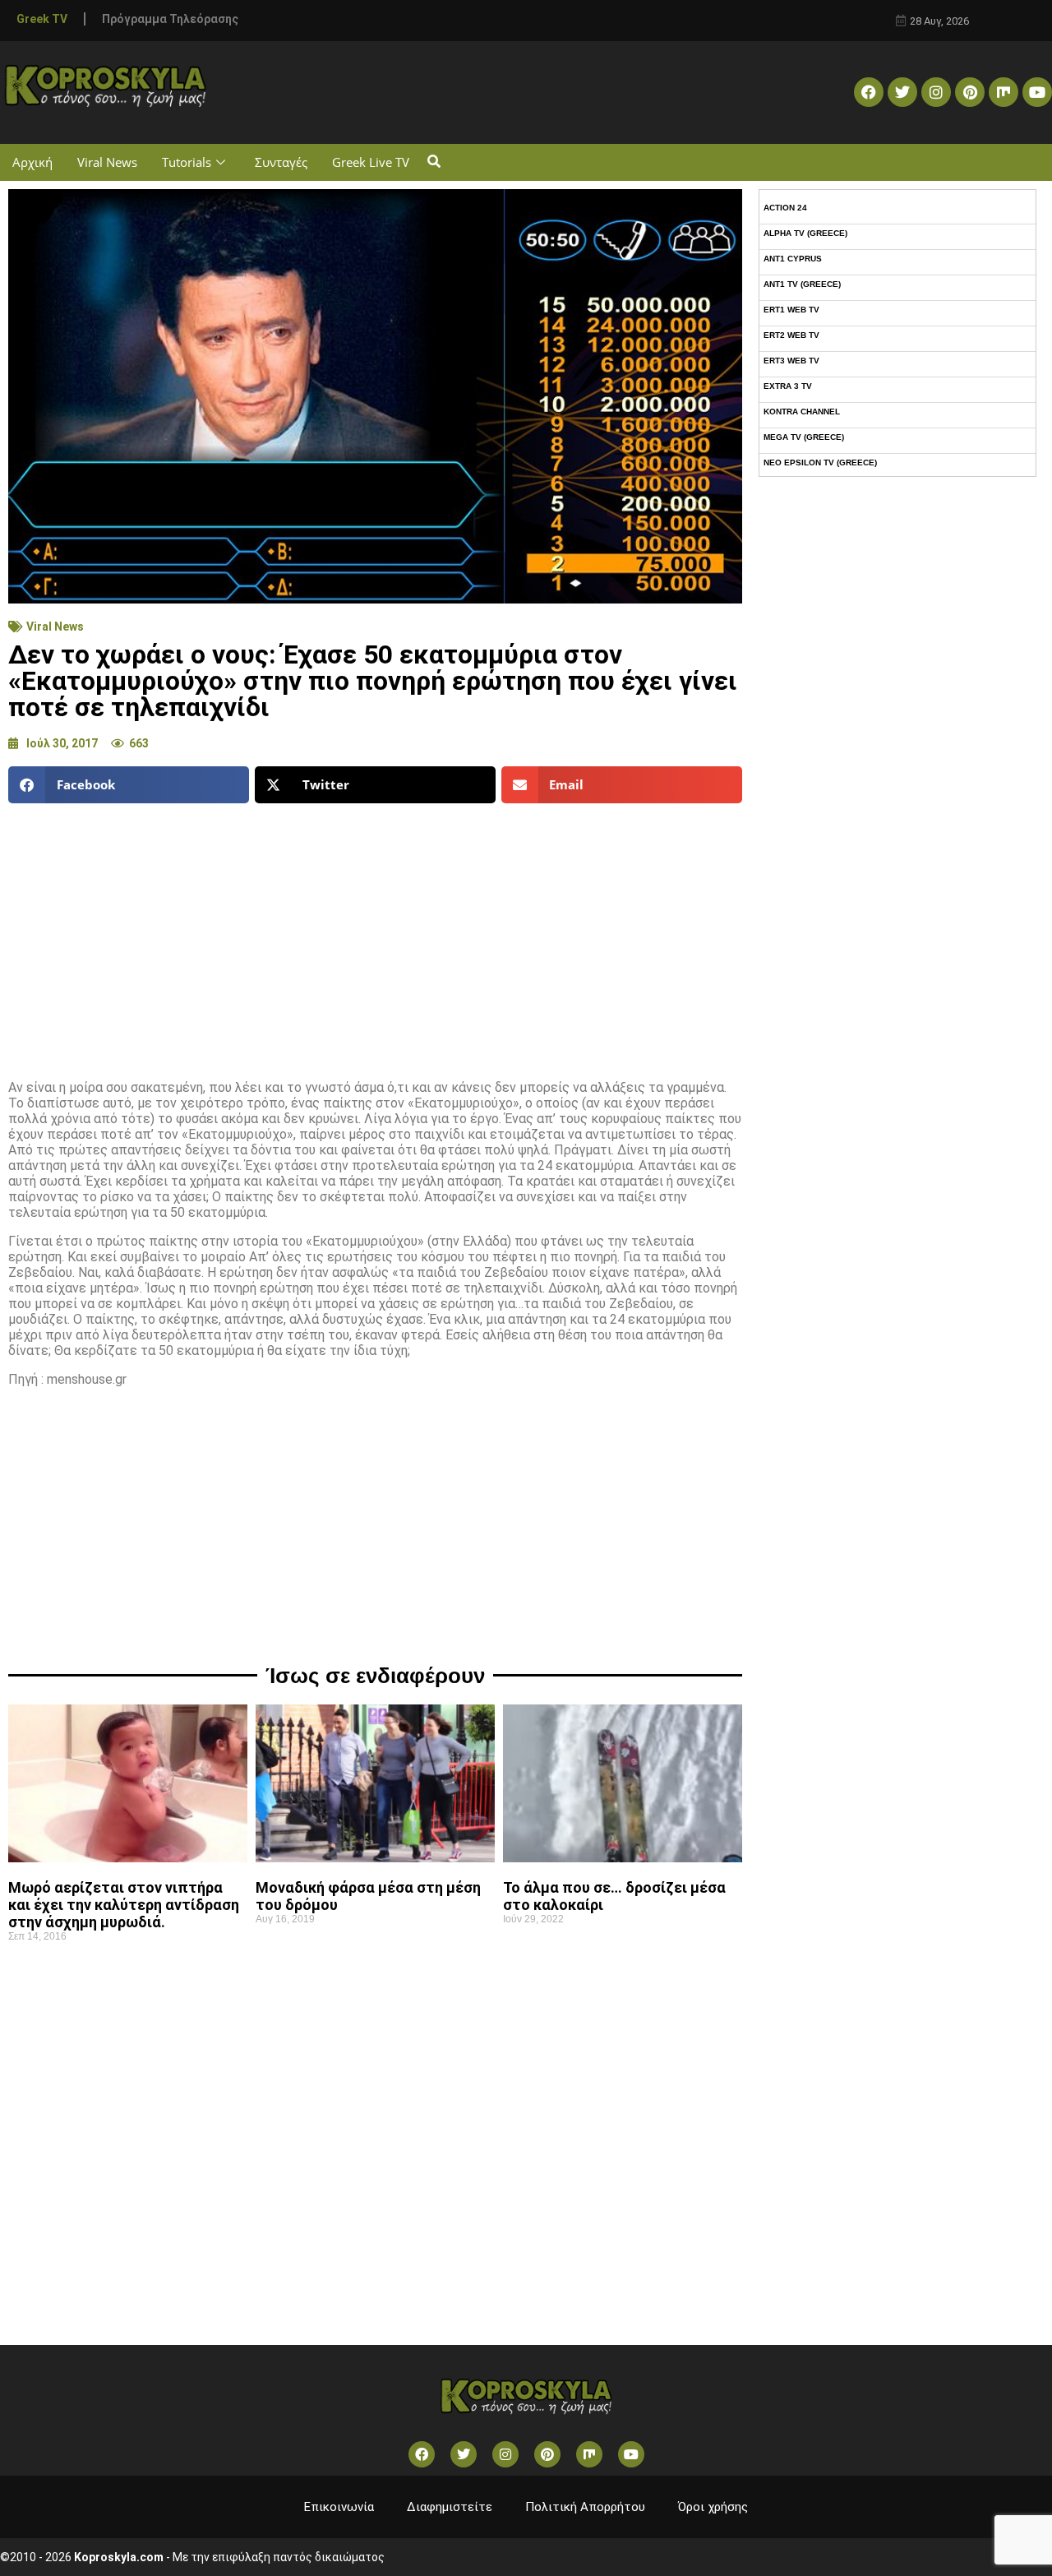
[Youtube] (1037, 92)
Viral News (107, 162)
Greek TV (42, 19)
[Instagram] (936, 92)
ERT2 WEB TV (791, 335)
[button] (434, 162)
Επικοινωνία (339, 2507)
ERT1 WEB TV (791, 310)
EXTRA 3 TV (788, 386)
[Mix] (1004, 92)
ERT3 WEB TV (791, 361)
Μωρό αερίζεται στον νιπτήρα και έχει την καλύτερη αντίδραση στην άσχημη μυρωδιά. (124, 1905)
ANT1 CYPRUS (793, 259)
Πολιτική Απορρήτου (585, 2507)
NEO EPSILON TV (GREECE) (820, 462)
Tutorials (187, 162)
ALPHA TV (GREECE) (805, 233)
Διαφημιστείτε (450, 2507)
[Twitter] (902, 92)
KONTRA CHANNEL (802, 412)
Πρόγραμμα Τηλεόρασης (170, 19)
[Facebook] (869, 92)
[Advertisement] (375, 935)
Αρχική (32, 162)
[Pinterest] (970, 92)
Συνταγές (281, 162)
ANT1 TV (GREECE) (802, 284)
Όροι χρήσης (713, 2507)
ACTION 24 (785, 208)
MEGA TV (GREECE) (804, 437)
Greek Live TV (371, 162)
